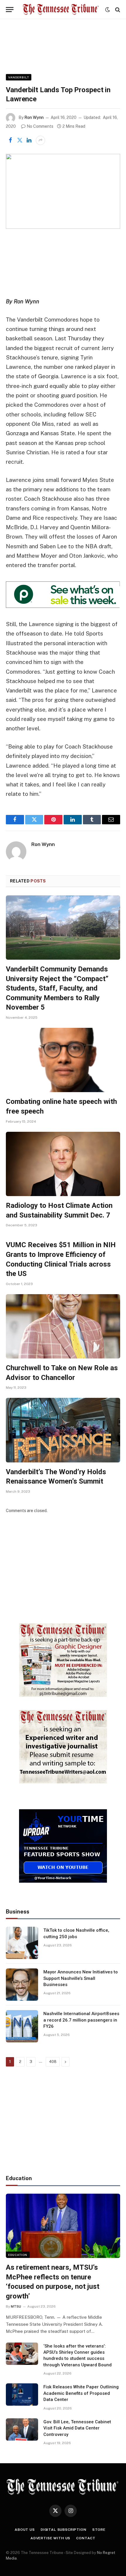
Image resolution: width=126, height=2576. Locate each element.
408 (53, 2062)
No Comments (40, 126)
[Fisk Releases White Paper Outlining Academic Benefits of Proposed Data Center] (22, 2395)
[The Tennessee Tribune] (61, 10)
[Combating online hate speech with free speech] (63, 1060)
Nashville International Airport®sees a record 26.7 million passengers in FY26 (81, 2020)
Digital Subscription (64, 2530)
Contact (86, 2538)
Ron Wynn (34, 117)
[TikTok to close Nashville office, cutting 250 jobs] (22, 1943)
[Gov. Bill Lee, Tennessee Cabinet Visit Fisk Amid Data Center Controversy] (22, 2429)
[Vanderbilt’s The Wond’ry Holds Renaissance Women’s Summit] (63, 1430)
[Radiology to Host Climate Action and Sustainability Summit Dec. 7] (63, 1164)
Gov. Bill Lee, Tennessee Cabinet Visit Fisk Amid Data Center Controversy (77, 2428)
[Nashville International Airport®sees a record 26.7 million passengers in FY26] (22, 2026)
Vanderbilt (19, 77)
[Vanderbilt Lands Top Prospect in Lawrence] (63, 191)
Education (18, 2255)
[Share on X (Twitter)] (20, 140)
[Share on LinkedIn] (29, 140)
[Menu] (10, 10)
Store (99, 2530)
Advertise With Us (50, 2538)
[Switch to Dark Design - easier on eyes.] (108, 10)
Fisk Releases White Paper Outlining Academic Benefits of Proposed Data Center (81, 2393)
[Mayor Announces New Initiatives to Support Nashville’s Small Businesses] (22, 1985)
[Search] (117, 10)
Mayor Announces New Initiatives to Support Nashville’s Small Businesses (81, 1978)
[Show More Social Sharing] (40, 140)
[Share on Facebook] (10, 140)
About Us (25, 2530)
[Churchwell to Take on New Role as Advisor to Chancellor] (63, 1326)
